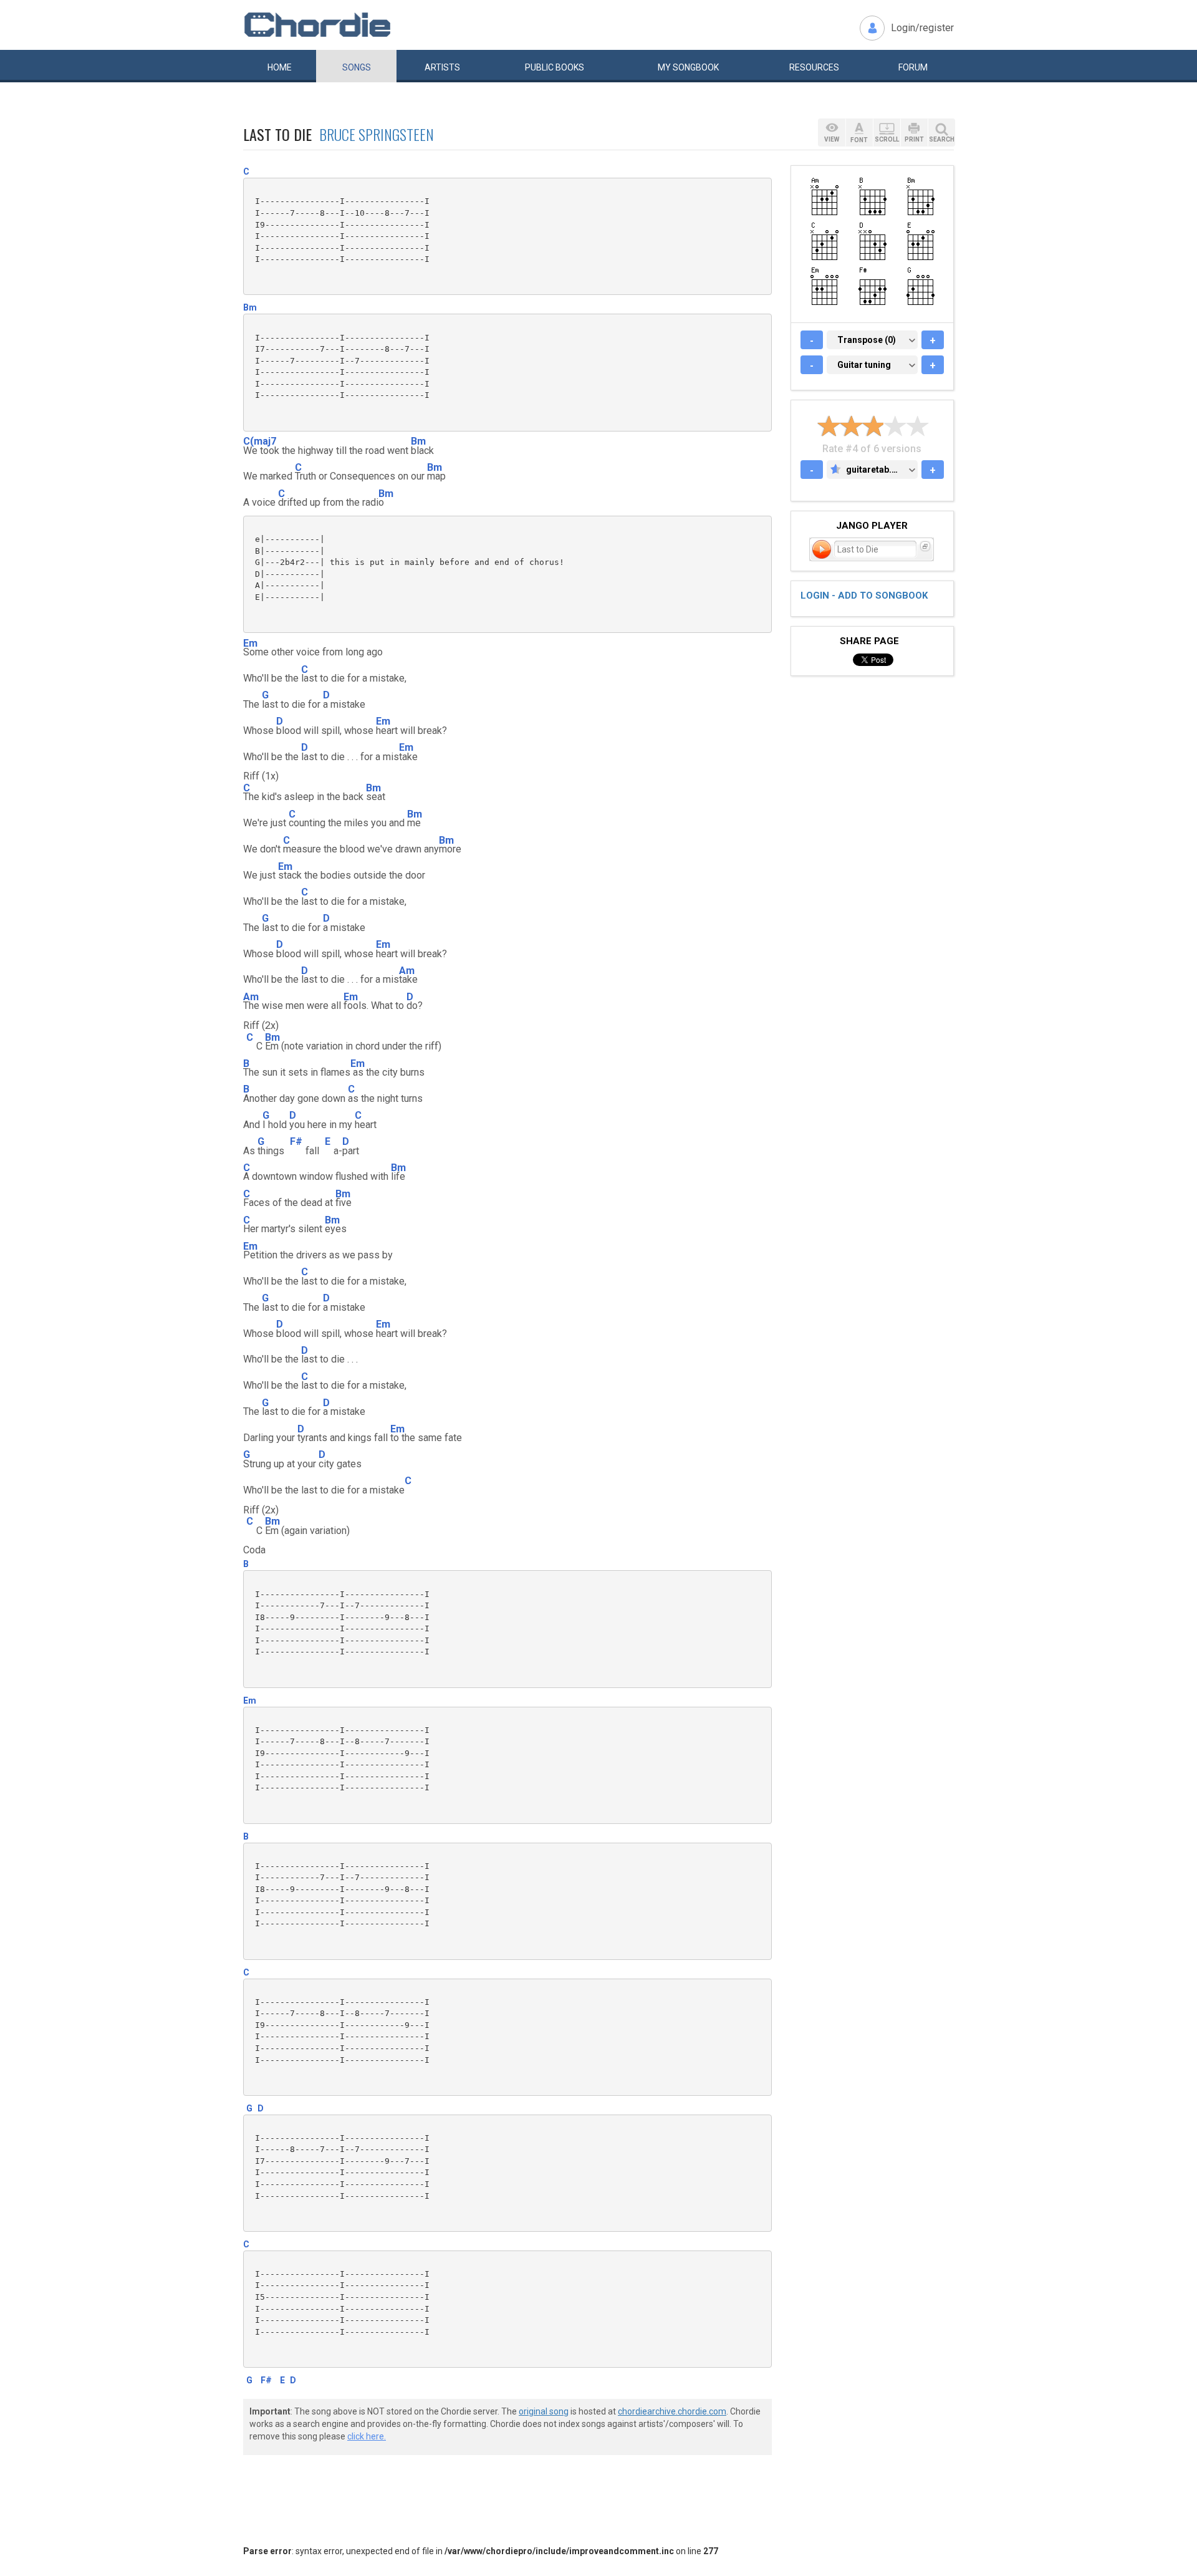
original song (544, 2411)
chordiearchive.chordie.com (672, 2411)
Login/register (922, 28)
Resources (814, 67)
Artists (442, 67)
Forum (913, 67)
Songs (357, 67)
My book (688, 67)
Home (280, 67)
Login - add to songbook (864, 596)
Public (555, 67)
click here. (367, 2436)
